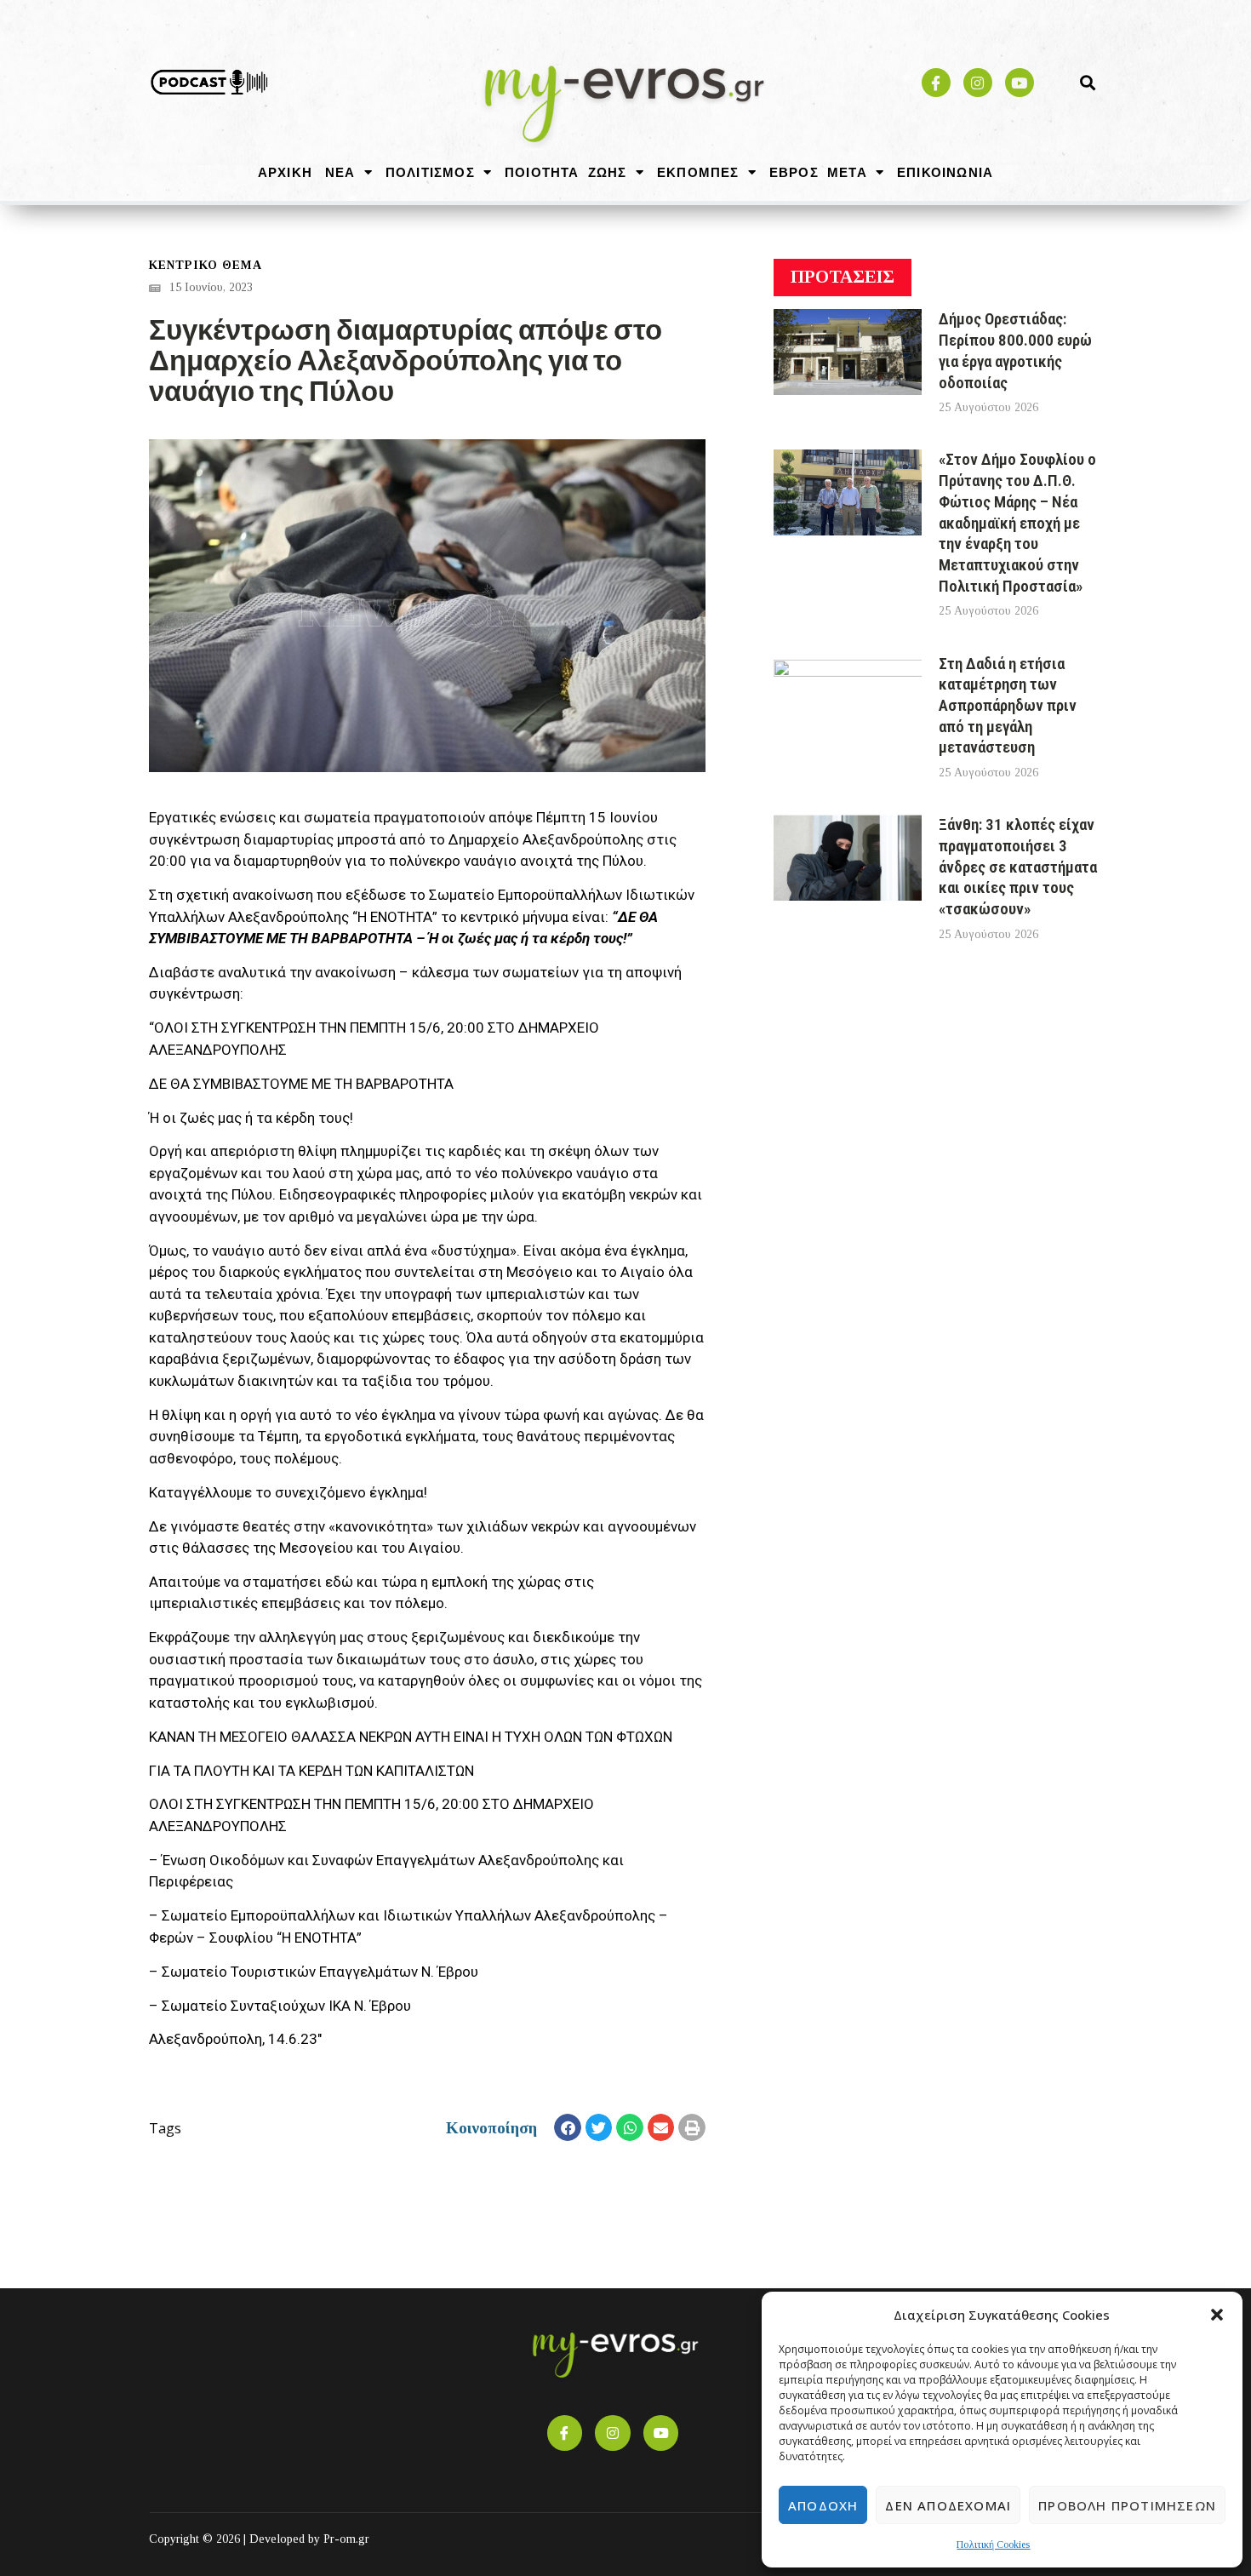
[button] (1217, 2315)
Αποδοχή (823, 2505)
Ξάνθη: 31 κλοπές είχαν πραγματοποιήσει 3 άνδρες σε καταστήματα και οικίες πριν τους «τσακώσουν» (1018, 867)
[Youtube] (1020, 83)
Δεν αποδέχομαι (948, 2505)
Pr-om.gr (346, 2539)
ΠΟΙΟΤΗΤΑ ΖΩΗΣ (566, 172)
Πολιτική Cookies (993, 2545)
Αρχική (285, 172)
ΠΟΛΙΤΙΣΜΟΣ (430, 172)
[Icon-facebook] (936, 83)
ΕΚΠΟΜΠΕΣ (698, 172)
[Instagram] (978, 83)
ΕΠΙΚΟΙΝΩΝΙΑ (945, 172)
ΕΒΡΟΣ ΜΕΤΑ (818, 172)
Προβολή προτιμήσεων (1127, 2505)
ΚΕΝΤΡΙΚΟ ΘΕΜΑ (206, 265)
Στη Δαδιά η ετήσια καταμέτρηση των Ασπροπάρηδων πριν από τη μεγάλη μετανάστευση (1008, 706)
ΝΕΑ (340, 172)
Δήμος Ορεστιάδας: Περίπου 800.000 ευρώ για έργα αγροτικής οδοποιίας (1015, 350)
